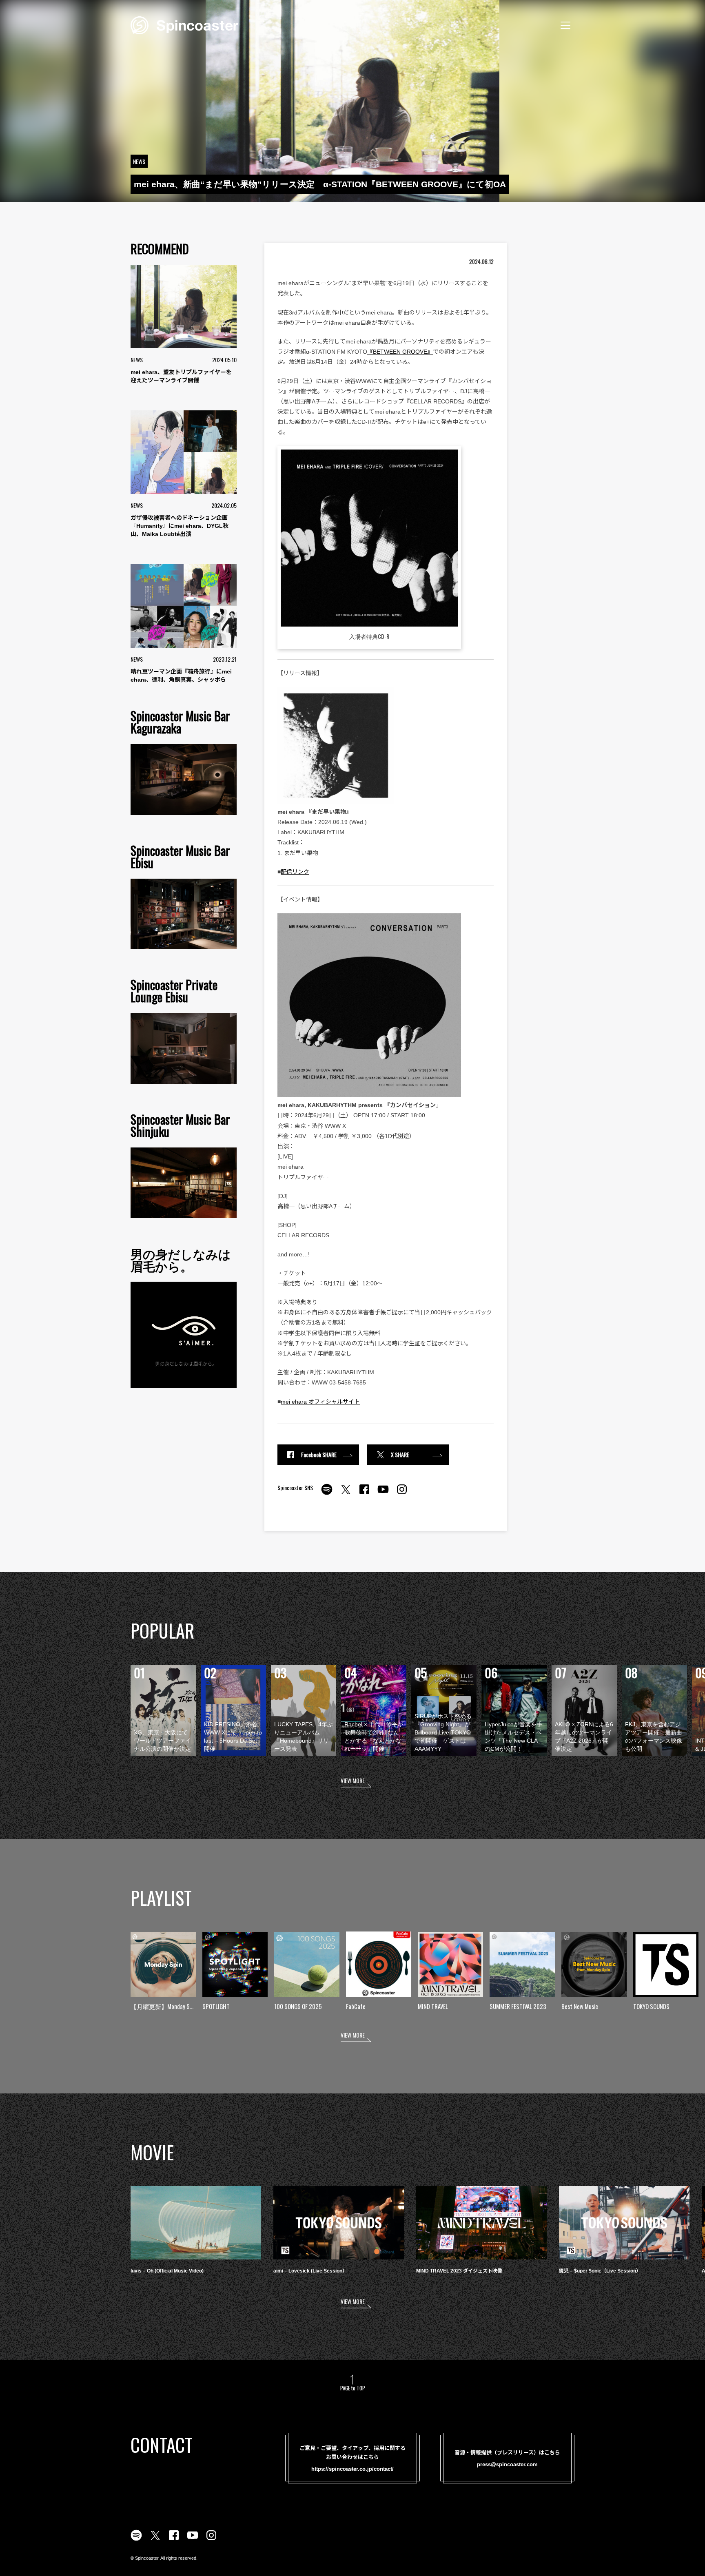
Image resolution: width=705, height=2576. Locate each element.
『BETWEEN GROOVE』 (400, 352)
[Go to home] (184, 24)
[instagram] (402, 1494)
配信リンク (295, 872)
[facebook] (364, 1494)
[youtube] (383, 1494)
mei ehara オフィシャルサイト (320, 1402)
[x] (346, 1494)
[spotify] (327, 1494)
